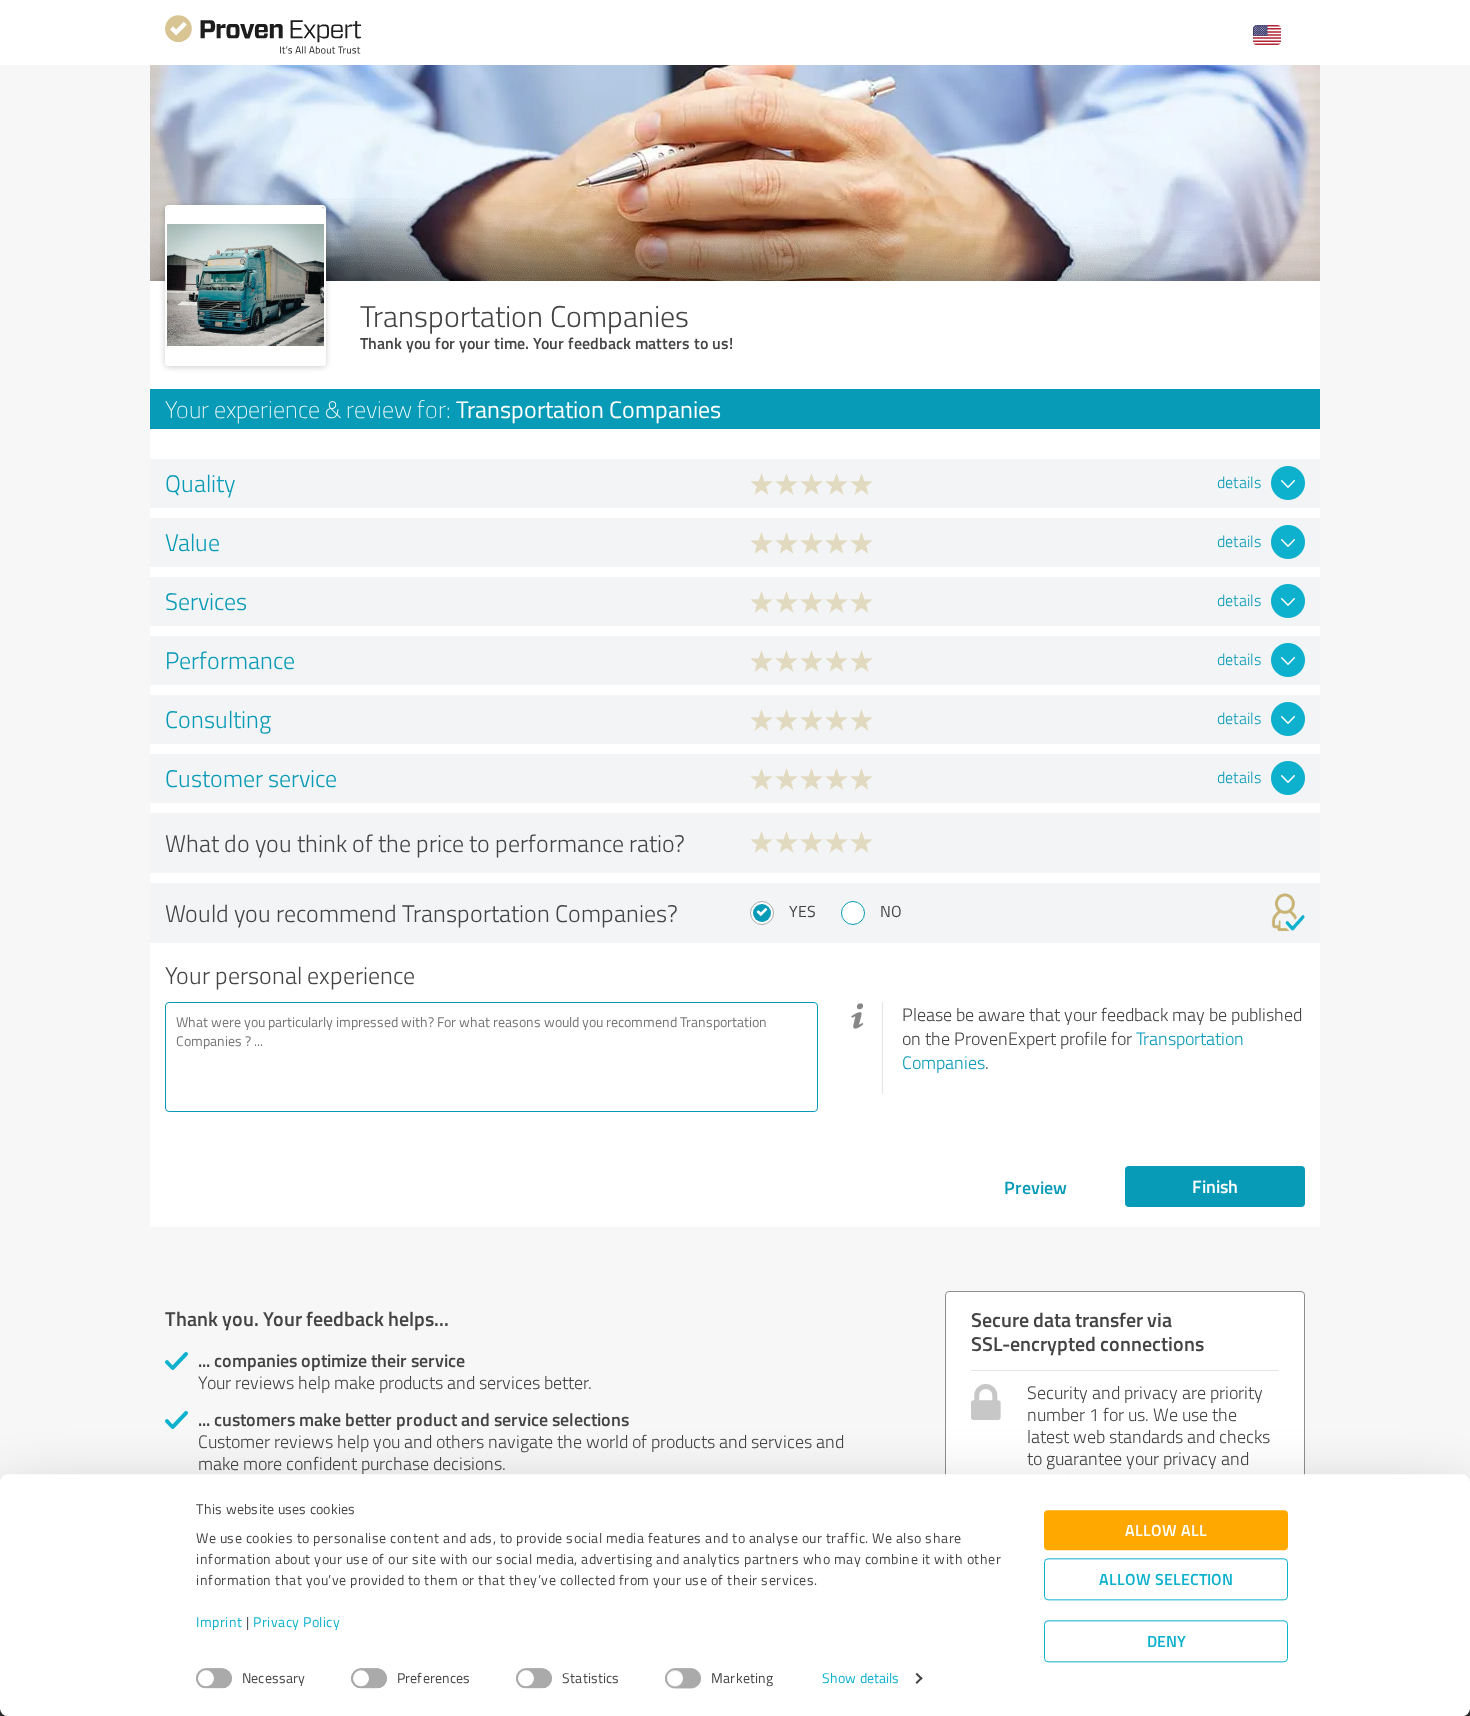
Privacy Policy (296, 1622)
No (891, 911)
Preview (1035, 1187)
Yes (802, 911)
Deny (1166, 1641)
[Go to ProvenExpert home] (263, 51)
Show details (860, 1678)
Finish (1215, 1186)
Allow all (1166, 1530)
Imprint (219, 1622)
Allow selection (1166, 1579)
